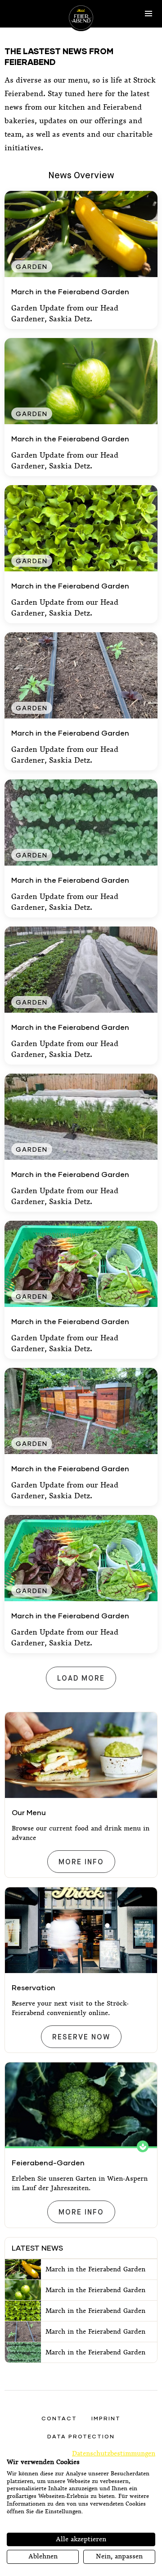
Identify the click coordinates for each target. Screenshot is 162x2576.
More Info (81, 1862)
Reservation (34, 1987)
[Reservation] (81, 1930)
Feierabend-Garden (48, 2162)
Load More (81, 1679)
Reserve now (81, 2037)
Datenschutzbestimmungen (114, 2453)
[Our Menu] (81, 1755)
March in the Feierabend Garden (70, 291)
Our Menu (29, 1812)
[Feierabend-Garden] (81, 2105)
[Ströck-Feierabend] (81, 18)
